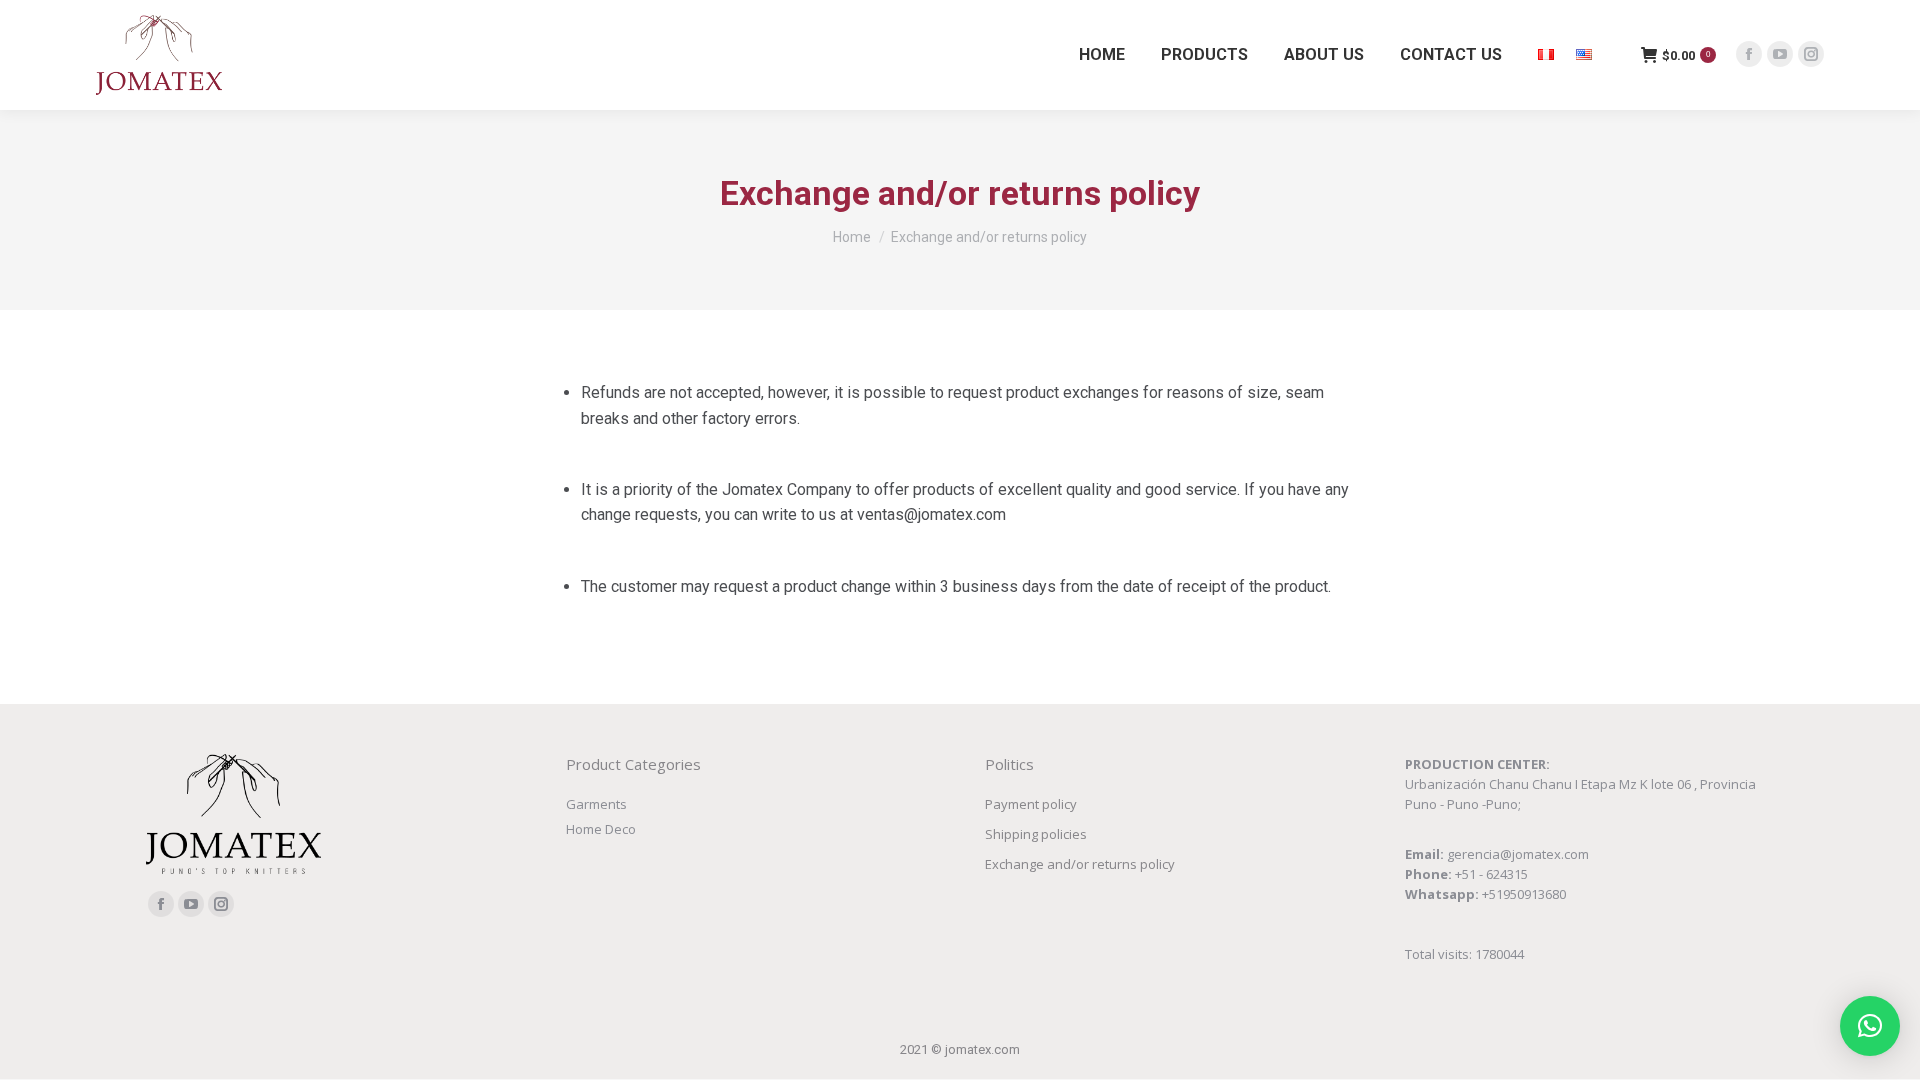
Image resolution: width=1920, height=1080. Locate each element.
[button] (1870, 1026)
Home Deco (601, 829)
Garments (596, 804)
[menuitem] (1102, 55)
